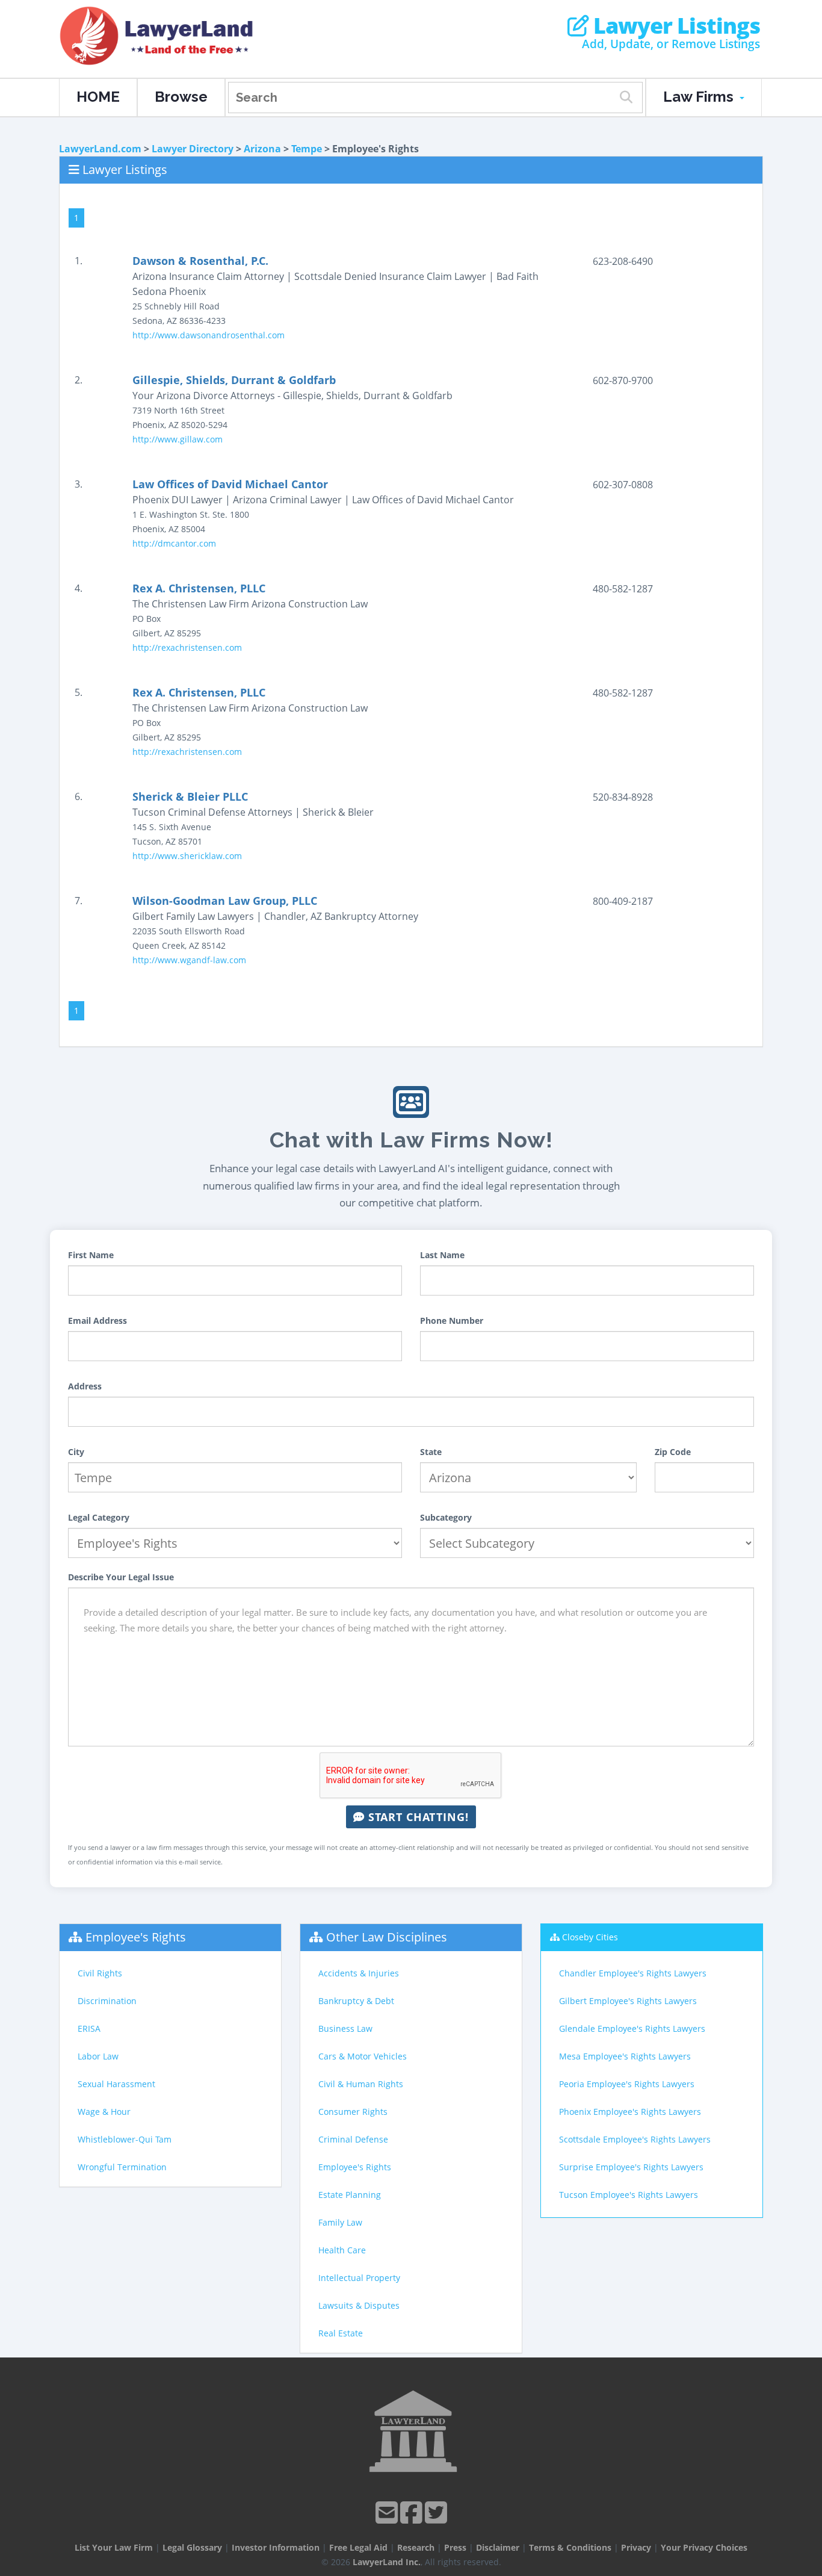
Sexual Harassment (116, 2084)
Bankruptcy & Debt (356, 2001)
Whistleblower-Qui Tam (125, 2139)
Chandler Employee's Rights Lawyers (633, 1973)
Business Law (345, 2028)
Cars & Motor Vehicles (363, 2056)
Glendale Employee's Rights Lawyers (632, 2028)
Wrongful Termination (122, 2167)
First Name (91, 1255)
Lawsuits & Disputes (359, 2305)
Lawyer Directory (193, 149)
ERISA (89, 2028)
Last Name (442, 1255)
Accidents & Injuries (359, 1973)
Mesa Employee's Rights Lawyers (625, 2056)
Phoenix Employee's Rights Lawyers (630, 2112)
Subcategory (446, 1517)
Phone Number (452, 1321)
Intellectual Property (359, 2278)
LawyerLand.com (100, 149)
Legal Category (99, 1517)
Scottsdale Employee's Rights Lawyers (635, 2139)
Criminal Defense (353, 2139)
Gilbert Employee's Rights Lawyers (628, 2001)
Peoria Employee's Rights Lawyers (627, 2084)
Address (85, 1386)
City (76, 1452)
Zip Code (673, 1452)
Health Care (342, 2250)
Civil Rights (100, 1973)
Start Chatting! (417, 1817)
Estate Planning (350, 2195)
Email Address (97, 1321)
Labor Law (98, 2056)
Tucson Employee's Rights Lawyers (629, 2195)
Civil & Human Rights (361, 2084)
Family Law (340, 2222)
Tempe (307, 149)
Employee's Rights (136, 1937)
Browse (181, 97)
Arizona (262, 149)
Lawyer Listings (674, 26)
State (431, 1452)
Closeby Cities (590, 1937)
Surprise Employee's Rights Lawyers (631, 2167)
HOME (98, 97)
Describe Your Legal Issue (121, 1577)
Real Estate (341, 2333)
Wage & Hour (104, 2112)
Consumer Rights (353, 2112)
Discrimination (107, 2001)
